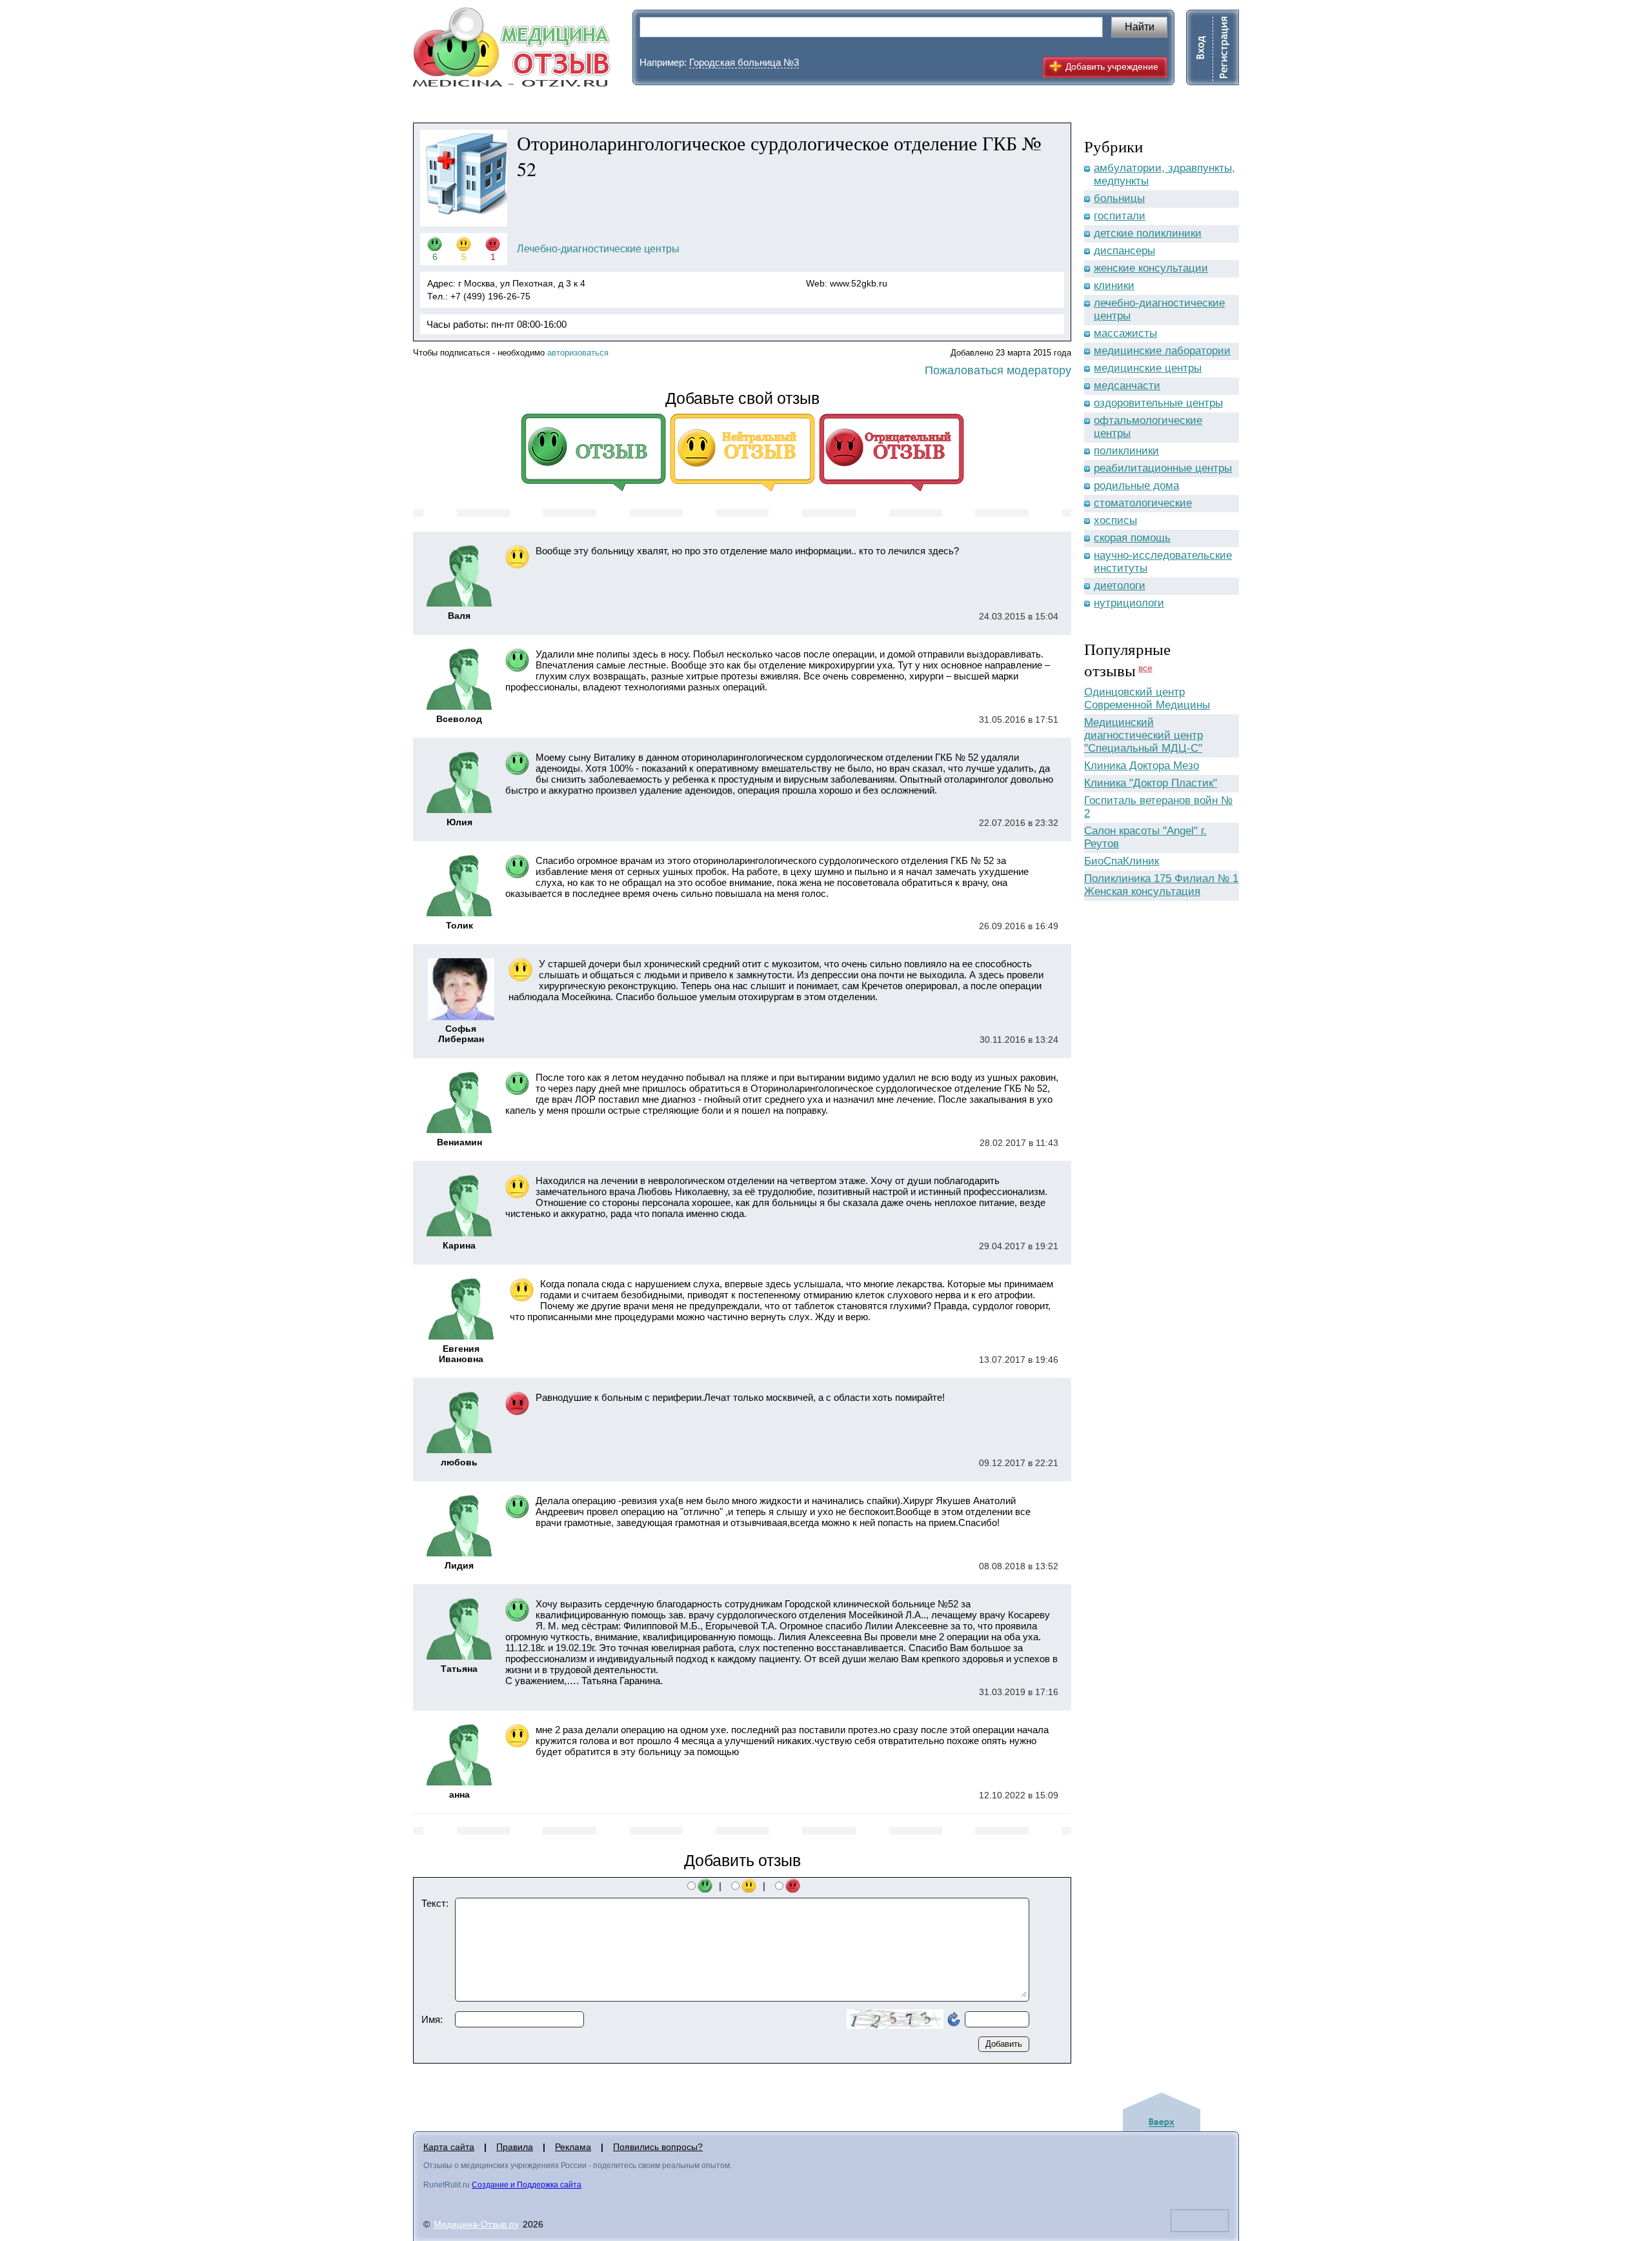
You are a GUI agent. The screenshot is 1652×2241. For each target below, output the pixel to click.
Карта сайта (449, 2147)
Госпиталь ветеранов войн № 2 (1158, 807)
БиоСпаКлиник (1122, 861)
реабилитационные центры (1163, 468)
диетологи (1120, 586)
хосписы (1115, 520)
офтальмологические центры (1148, 427)
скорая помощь (1132, 538)
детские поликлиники (1148, 233)
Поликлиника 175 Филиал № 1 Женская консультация (1161, 885)
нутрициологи (1129, 603)
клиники (1114, 286)
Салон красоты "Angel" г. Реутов (1145, 837)
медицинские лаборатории (1162, 351)
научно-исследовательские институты (1163, 562)
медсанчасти (1127, 386)
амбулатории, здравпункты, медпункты (1164, 175)
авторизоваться (578, 353)
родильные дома (1136, 486)
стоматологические (1143, 503)
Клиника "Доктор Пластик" (1151, 783)
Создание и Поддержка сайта (527, 2185)
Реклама (573, 2147)
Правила (515, 2147)
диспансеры (1124, 251)
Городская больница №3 (744, 62)
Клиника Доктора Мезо (1142, 766)
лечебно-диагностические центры (1159, 309)
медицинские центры (1148, 368)
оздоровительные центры (1158, 403)
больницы (1119, 198)
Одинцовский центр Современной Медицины (1147, 698)
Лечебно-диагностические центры (598, 249)
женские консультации (1151, 268)
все (1145, 668)
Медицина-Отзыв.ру (476, 2224)
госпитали (1120, 216)
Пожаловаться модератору (998, 370)
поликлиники (1126, 451)
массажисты (1125, 333)
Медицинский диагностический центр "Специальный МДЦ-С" (1143, 735)
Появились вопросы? (658, 2147)
